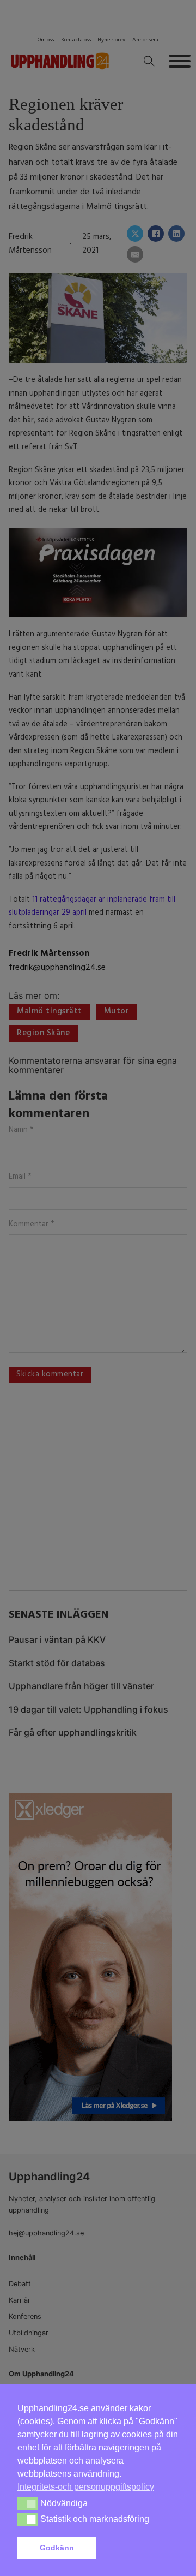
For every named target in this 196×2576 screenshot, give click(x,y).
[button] (139, 2548)
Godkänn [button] (57, 2548)
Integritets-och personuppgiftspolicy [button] (86, 2487)
